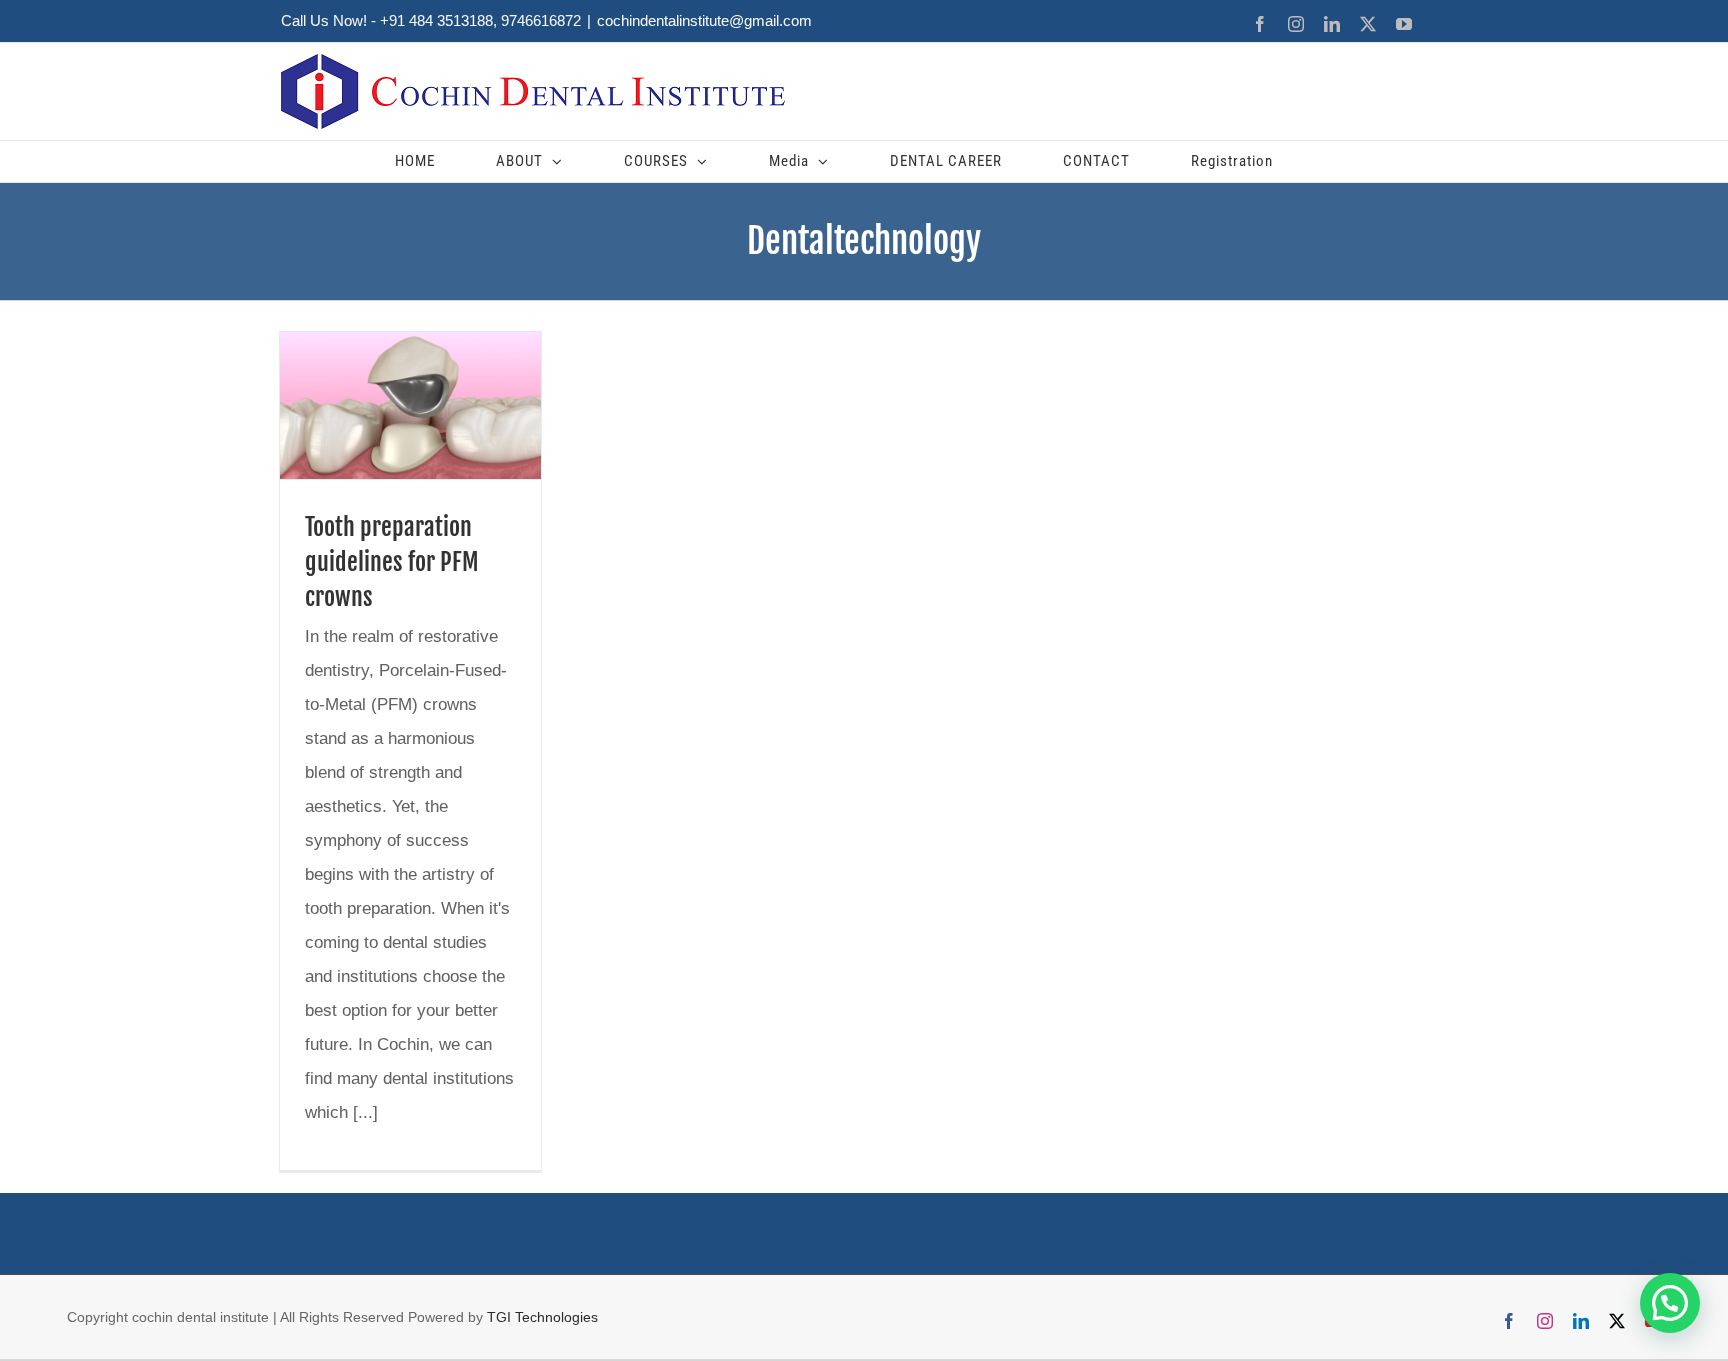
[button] (1670, 1303)
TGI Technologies (542, 1317)
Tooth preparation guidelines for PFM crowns (392, 562)
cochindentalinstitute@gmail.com (704, 20)
